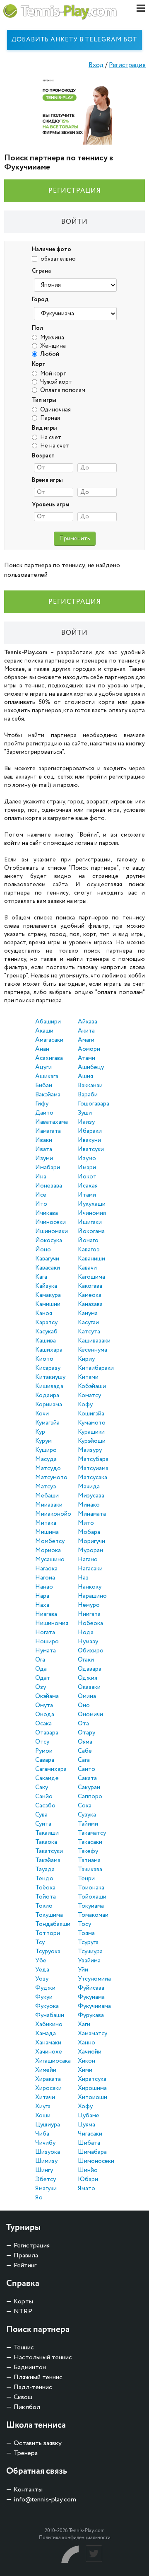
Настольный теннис (43, 2357)
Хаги (84, 2025)
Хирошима (92, 2088)
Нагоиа (45, 1578)
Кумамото (92, 1423)
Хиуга (43, 2107)
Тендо (44, 1879)
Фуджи (45, 1988)
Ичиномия (92, 1213)
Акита (86, 1031)
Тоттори (48, 1933)
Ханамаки (48, 2043)
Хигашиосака (53, 2061)
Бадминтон (30, 2367)
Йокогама (91, 1231)
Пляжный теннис (38, 2377)
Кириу (86, 1359)
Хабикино (49, 2025)
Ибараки (90, 1131)
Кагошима (91, 1277)
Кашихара (49, 1350)
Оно (84, 1705)
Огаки (86, 1660)
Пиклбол (27, 2407)
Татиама (89, 1860)
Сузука (87, 1815)
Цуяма (87, 2125)
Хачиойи (90, 2052)
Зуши (85, 1113)
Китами (88, 1377)
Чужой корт (56, 382)
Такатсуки (49, 1851)
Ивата (44, 1149)
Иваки (44, 1140)
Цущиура (48, 2125)
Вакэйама (48, 1095)
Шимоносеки (96, 2161)
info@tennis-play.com (45, 2500)
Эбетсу (46, 2179)
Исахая (88, 1186)
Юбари (88, 2179)
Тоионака (91, 1888)
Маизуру (90, 1450)
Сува (41, 1815)
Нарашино (92, 1596)
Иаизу (86, 1122)
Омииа (87, 1696)
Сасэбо (45, 1806)
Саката (87, 1778)
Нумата (46, 1651)
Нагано (88, 1560)
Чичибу (45, 2143)
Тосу (84, 1924)
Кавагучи (47, 1259)
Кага (41, 1277)
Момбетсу (50, 1541)
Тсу (40, 1942)
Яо (39, 2198)
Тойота (46, 1897)
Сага (84, 1760)
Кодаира (47, 1396)
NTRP (23, 2311)
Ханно (87, 2043)
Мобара (89, 1532)
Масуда (46, 1459)
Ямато (87, 2189)
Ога (40, 1660)
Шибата (89, 2143)
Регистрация (127, 65)
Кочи (42, 1414)
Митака (46, 1523)
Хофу (85, 2107)
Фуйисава (91, 1988)
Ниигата (89, 1614)
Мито (86, 1523)
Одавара (90, 1669)
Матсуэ (46, 1487)
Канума (88, 1313)
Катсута (89, 1332)
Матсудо (48, 1468)
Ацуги (43, 1067)
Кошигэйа (91, 1414)
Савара (45, 1760)
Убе (41, 1961)
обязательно (58, 259)
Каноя (44, 1313)
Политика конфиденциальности (75, 2538)
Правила (26, 2256)
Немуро (89, 1605)
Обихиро (91, 1651)
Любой (50, 354)
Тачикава (90, 1870)
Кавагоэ (89, 1250)
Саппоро (90, 1797)
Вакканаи (90, 1086)
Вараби (88, 1095)
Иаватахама (52, 1122)
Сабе (85, 1751)
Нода (86, 1633)
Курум (43, 1441)
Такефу (88, 1851)
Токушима (49, 1915)
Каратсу (46, 1323)
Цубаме (89, 2116)
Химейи (46, 2070)
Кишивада (49, 1386)
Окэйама (47, 1696)
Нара (42, 1596)
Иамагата (48, 1131)
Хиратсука (92, 2079)
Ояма (85, 1742)
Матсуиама (93, 1468)
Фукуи (44, 1997)
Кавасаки (48, 1268)
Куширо (46, 1450)
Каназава (90, 1304)
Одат (43, 1678)
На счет (51, 438)
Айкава (88, 1022)
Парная (50, 418)
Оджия (88, 1678)
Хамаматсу (93, 2034)
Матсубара (93, 1459)
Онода (45, 1715)
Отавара (47, 1733)
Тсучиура (90, 1952)
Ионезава (49, 1186)
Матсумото (51, 1478)
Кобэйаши (92, 1386)
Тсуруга (88, 1942)
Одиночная (55, 410)
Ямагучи (46, 2189)
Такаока (46, 1842)
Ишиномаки (52, 1231)
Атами (87, 1058)
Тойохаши (92, 1897)
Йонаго (88, 1241)
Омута (44, 1705)
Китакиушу (50, 1377)
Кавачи (87, 1268)
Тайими (88, 1824)
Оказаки (89, 1687)
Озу (41, 1687)
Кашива (46, 1341)
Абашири (48, 1022)
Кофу (85, 1405)
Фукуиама (91, 1997)
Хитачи (45, 2097)
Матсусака (93, 1478)
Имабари (48, 1168)
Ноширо (47, 1642)
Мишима (47, 1532)
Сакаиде (47, 1778)
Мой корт (53, 374)
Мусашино (50, 1560)
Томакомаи (93, 1915)
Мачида (89, 1487)
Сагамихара (51, 1769)
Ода (41, 1669)
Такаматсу (92, 1833)
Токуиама (91, 1906)
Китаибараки (96, 1368)
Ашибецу (91, 1067)
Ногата (45, 1633)
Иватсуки (91, 1149)
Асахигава (49, 1058)
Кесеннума (93, 1350)
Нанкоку (90, 1587)
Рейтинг (25, 2265)
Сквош (23, 2397)
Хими (85, 2070)
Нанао (44, 1587)
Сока (85, 1806)
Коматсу (89, 1396)
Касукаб (46, 1332)
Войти (74, 222)
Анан (42, 1049)
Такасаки (90, 1842)
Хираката (48, 2079)
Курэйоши (92, 1441)
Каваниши (91, 1259)
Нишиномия (52, 1623)
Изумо (87, 1159)
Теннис (24, 2347)
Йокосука (49, 1241)
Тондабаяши (53, 1924)
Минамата (92, 1514)
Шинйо (88, 2170)
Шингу (44, 2170)
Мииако (89, 1505)
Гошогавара (94, 1104)
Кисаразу (48, 1368)
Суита (43, 1824)
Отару (87, 1733)
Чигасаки (90, 2134)
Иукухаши (92, 1204)
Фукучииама (94, 2006)
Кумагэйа (47, 1423)
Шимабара (92, 2152)
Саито (87, 1769)
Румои (44, 1751)
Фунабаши (50, 2015)
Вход (96, 65)
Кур (40, 1432)
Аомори (89, 1049)
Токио (44, 1906)
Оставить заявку (38, 2443)
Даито (44, 1113)
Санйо (44, 1797)
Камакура (48, 1295)
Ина (41, 1177)
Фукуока (47, 2006)
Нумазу (88, 1642)
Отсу (42, 1742)
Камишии (48, 1304)
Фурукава (91, 2015)
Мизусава (91, 1496)
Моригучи (91, 1541)
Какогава (90, 1286)
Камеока (90, 1295)
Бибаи (44, 1086)
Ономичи (90, 1715)
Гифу (42, 1104)
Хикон (87, 2061)
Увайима (89, 1961)
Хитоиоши (93, 2097)
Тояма (86, 1933)
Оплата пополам (63, 390)
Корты (23, 2301)
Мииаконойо (53, 1514)
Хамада (46, 2034)
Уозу (42, 1979)
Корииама (49, 1405)
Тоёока (45, 1888)
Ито (41, 1204)
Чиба (42, 2134)
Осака (43, 1724)
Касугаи (88, 1323)
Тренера (26, 2453)
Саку (42, 1787)
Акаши (44, 1031)
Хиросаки (48, 2088)
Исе (41, 1195)
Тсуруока (48, 1952)
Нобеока (90, 1623)
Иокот (87, 1177)
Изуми (44, 1159)
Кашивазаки (94, 1341)
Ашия (85, 1076)
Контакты (28, 2490)
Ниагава (46, 1614)
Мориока (48, 1550)
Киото (44, 1359)
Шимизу (46, 2161)
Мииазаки (49, 1505)
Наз (83, 1578)
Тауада (45, 1870)
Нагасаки (90, 1569)
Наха (42, 1605)
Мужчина (52, 338)
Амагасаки (49, 1040)
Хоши (43, 2116)
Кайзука (46, 1286)
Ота (83, 1724)
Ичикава (47, 1213)
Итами (87, 1195)
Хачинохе (49, 2052)
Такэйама (48, 1860)
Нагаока (46, 1569)
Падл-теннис (33, 2387)
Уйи (83, 1970)
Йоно (43, 1250)
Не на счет (55, 446)
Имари (87, 1168)
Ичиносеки (50, 1222)
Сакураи (89, 1787)
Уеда (42, 1970)
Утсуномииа (94, 1979)
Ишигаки (90, 1222)
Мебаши (47, 1496)
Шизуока (48, 2152)
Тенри (86, 1879)
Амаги (86, 1040)
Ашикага (47, 1076)
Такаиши (47, 1833)
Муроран (90, 1550)
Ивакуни (89, 1140)
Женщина (53, 346)
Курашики (91, 1432)
